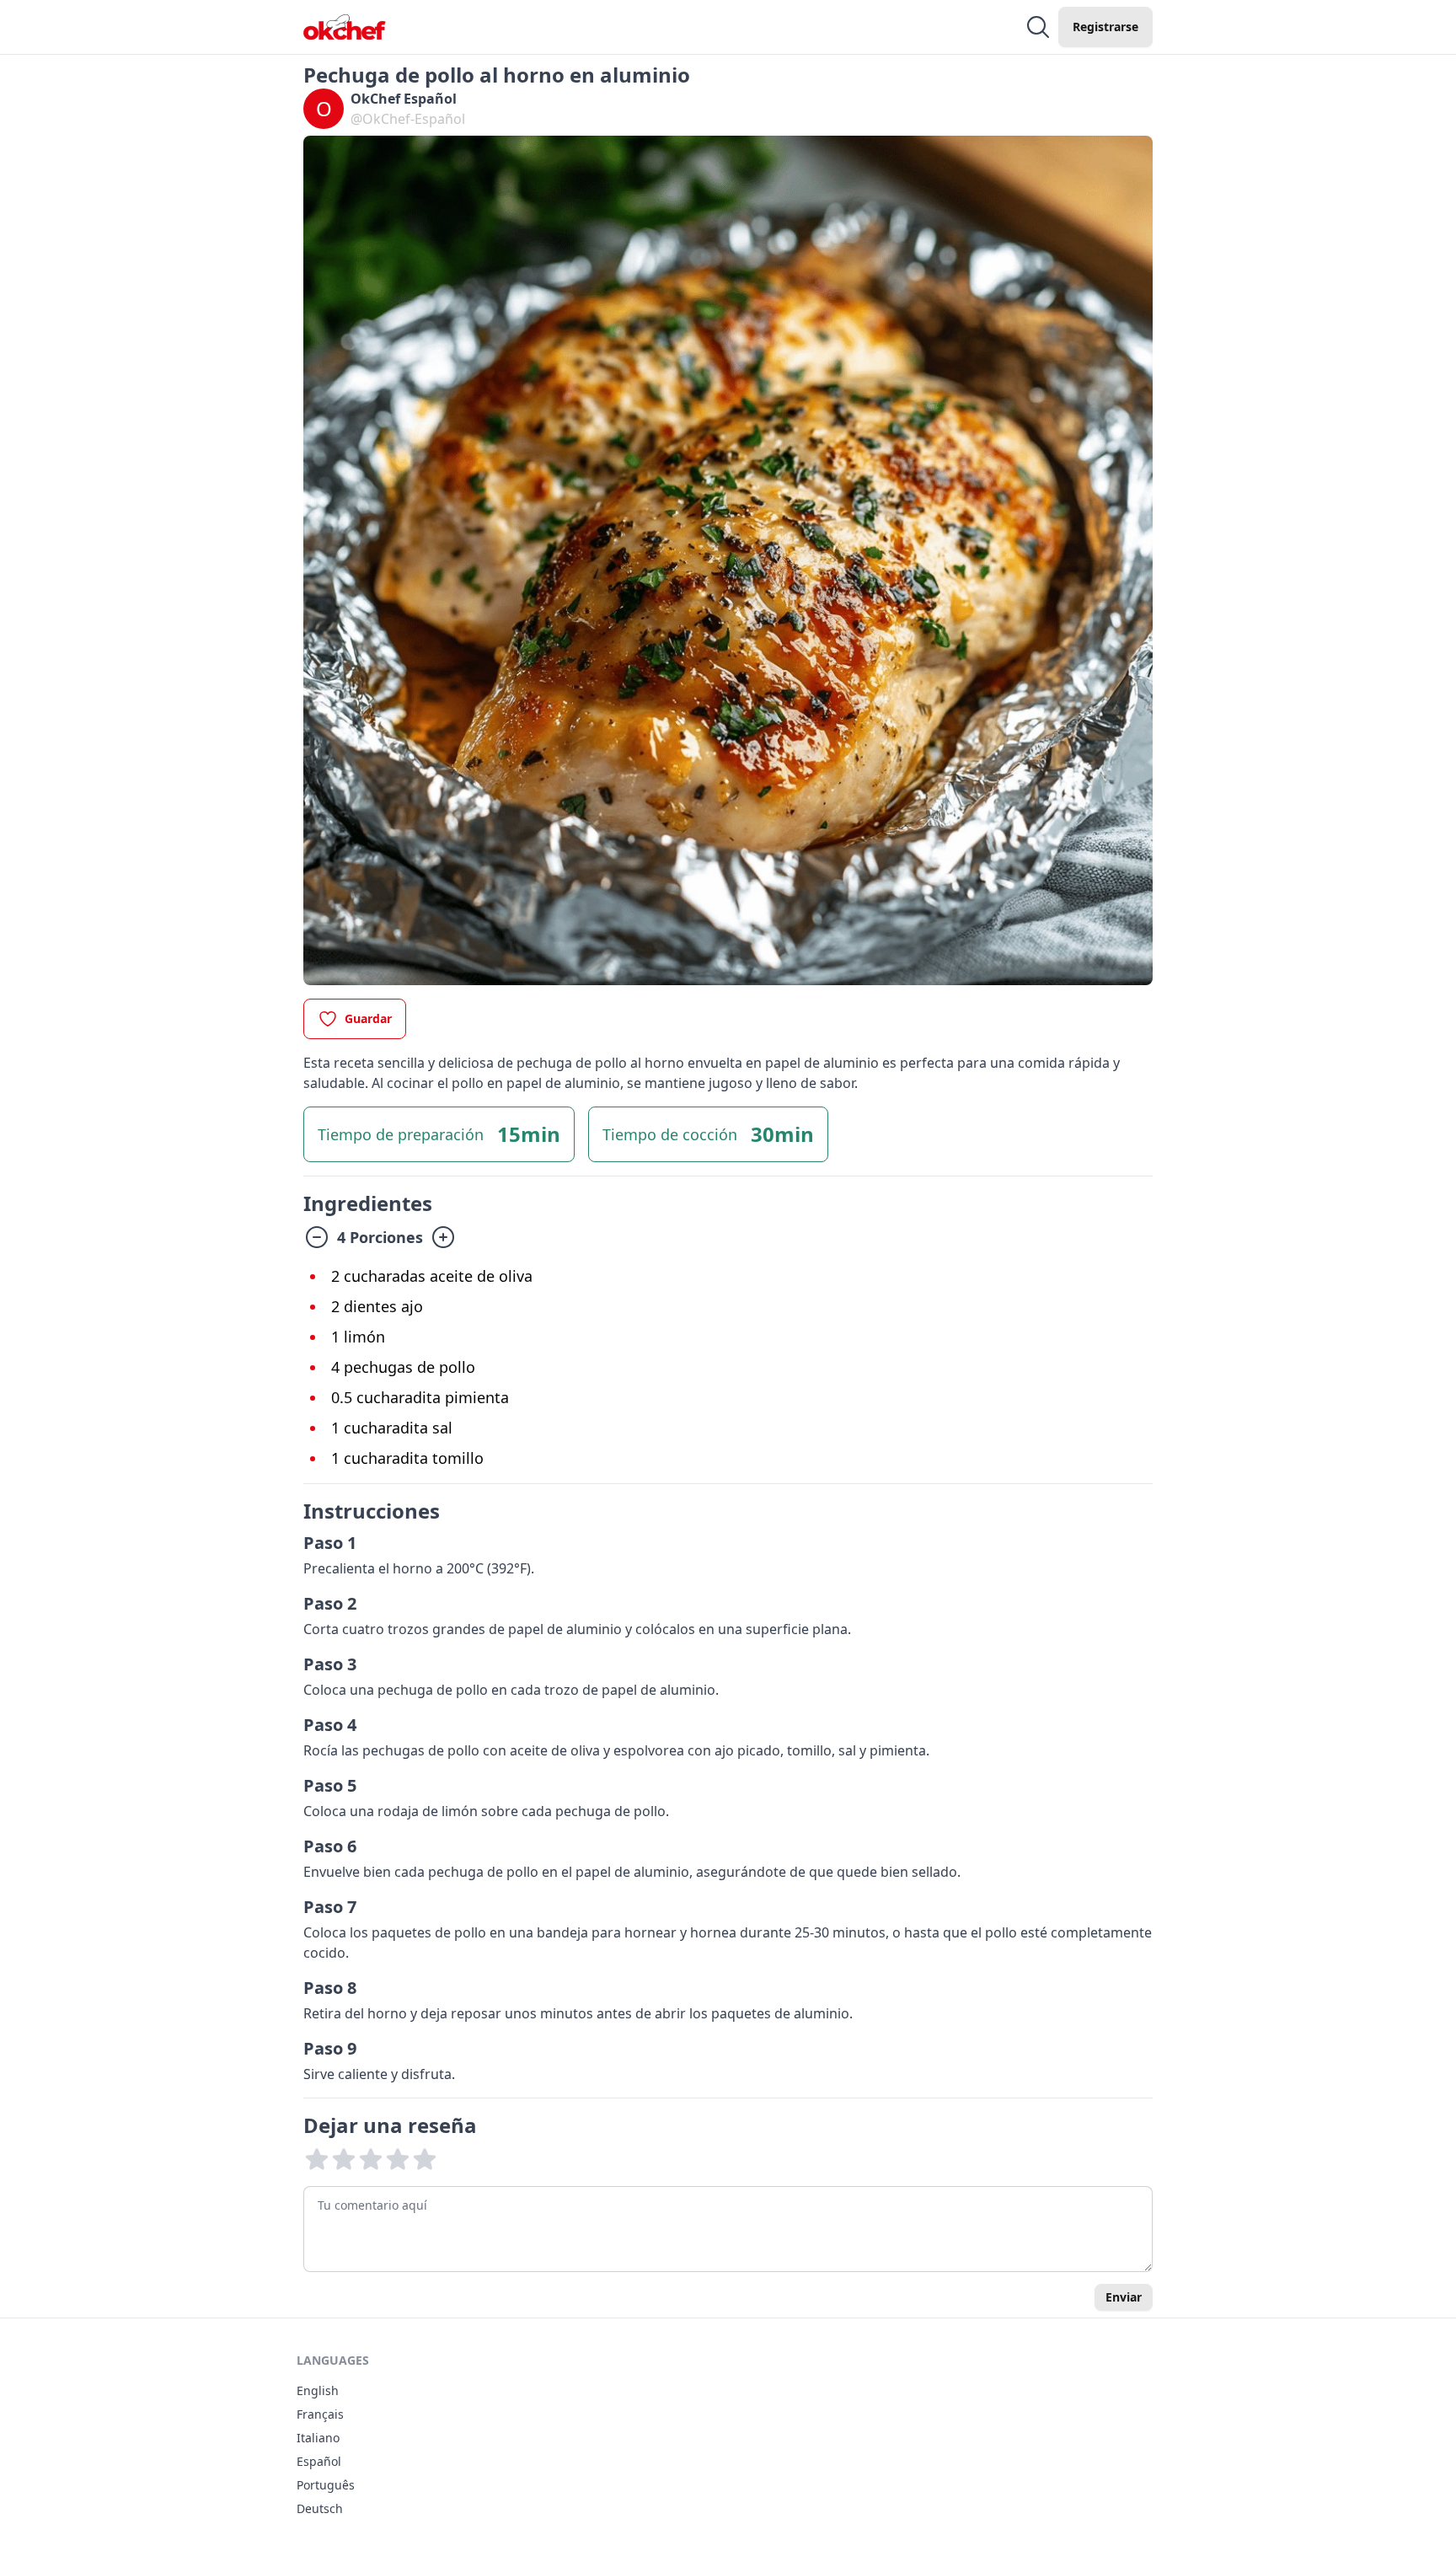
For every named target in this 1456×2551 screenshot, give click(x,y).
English (318, 2390)
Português (326, 2485)
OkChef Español (404, 99)
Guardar (368, 1018)
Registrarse (1105, 27)
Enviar (1124, 2297)
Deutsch (320, 2508)
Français (320, 2414)
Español (319, 2461)
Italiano (318, 2438)
